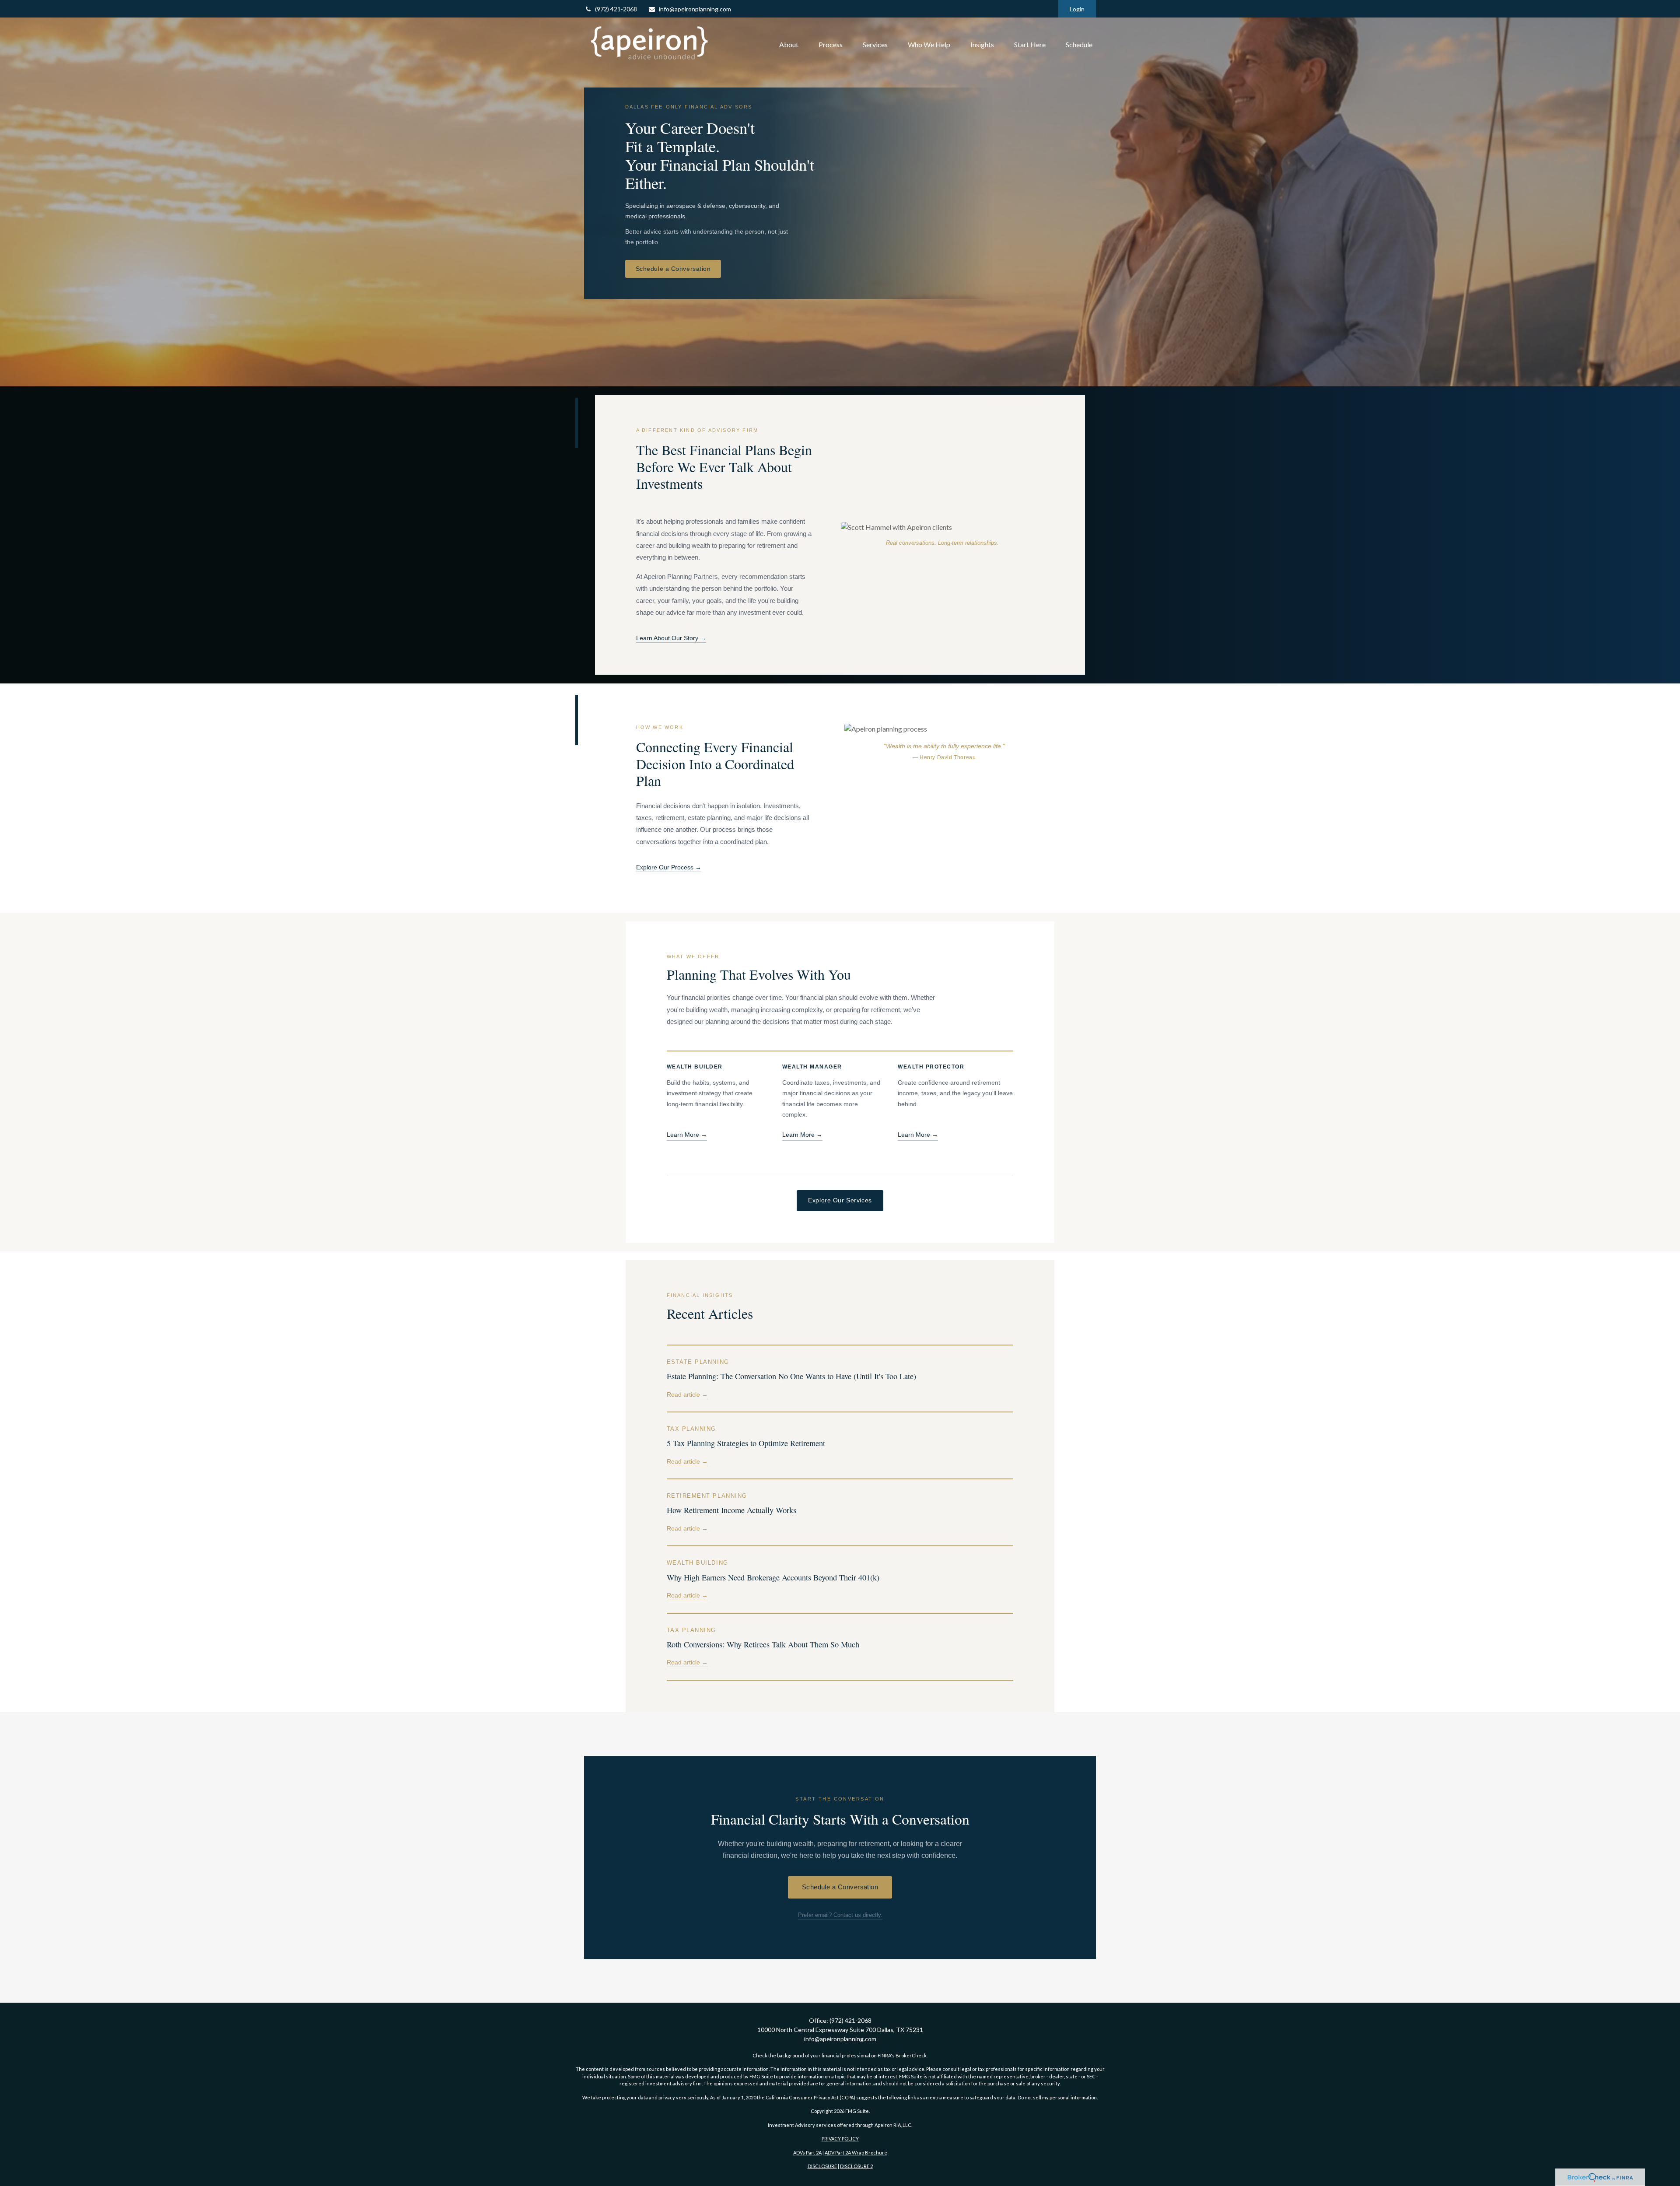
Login (1077, 9)
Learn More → (687, 1135)
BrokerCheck (911, 2055)
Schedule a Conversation (673, 269)
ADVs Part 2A (807, 2153)
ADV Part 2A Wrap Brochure (856, 2153)
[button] (789, 45)
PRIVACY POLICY (840, 2139)
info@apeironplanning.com (695, 9)
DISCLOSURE (822, 2166)
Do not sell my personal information (1057, 2097)
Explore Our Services (840, 1200)
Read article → (687, 1395)
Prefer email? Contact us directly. (840, 1915)
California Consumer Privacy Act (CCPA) (810, 2097)
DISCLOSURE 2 (856, 2166)
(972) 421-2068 (616, 9)
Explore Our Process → (669, 867)
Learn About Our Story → (671, 638)
